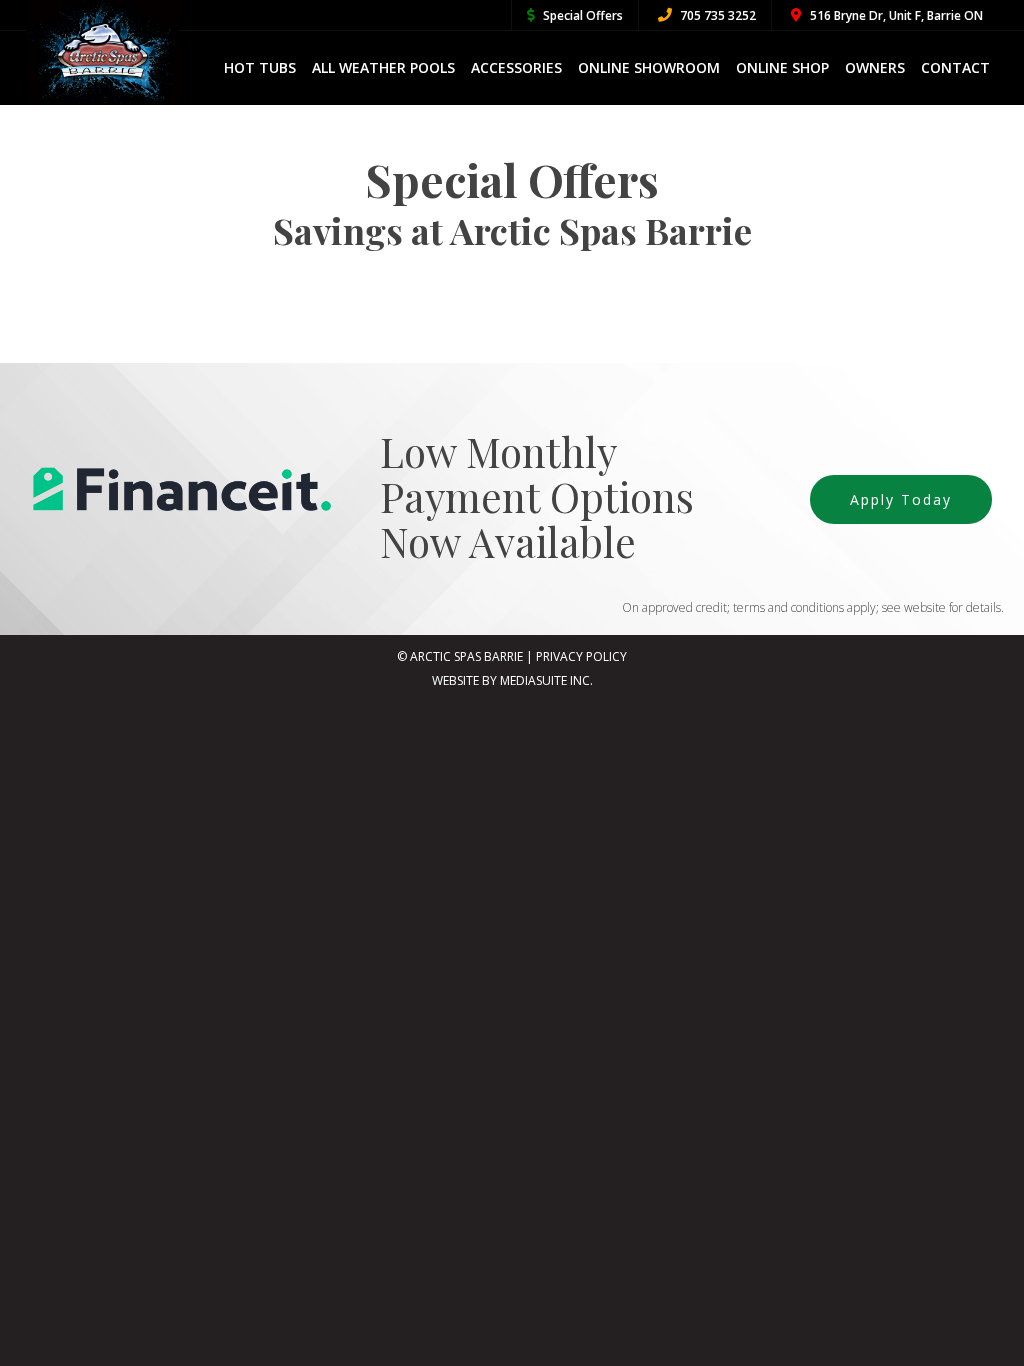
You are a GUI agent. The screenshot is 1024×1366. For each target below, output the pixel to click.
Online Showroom (649, 67)
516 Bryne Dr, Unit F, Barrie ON (895, 15)
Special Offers (581, 15)
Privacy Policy (581, 656)
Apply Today (901, 499)
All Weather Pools (383, 67)
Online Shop (782, 67)
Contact (955, 67)
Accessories (516, 67)
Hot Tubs (260, 67)
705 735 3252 (716, 15)
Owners (875, 67)
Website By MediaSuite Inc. (512, 680)
